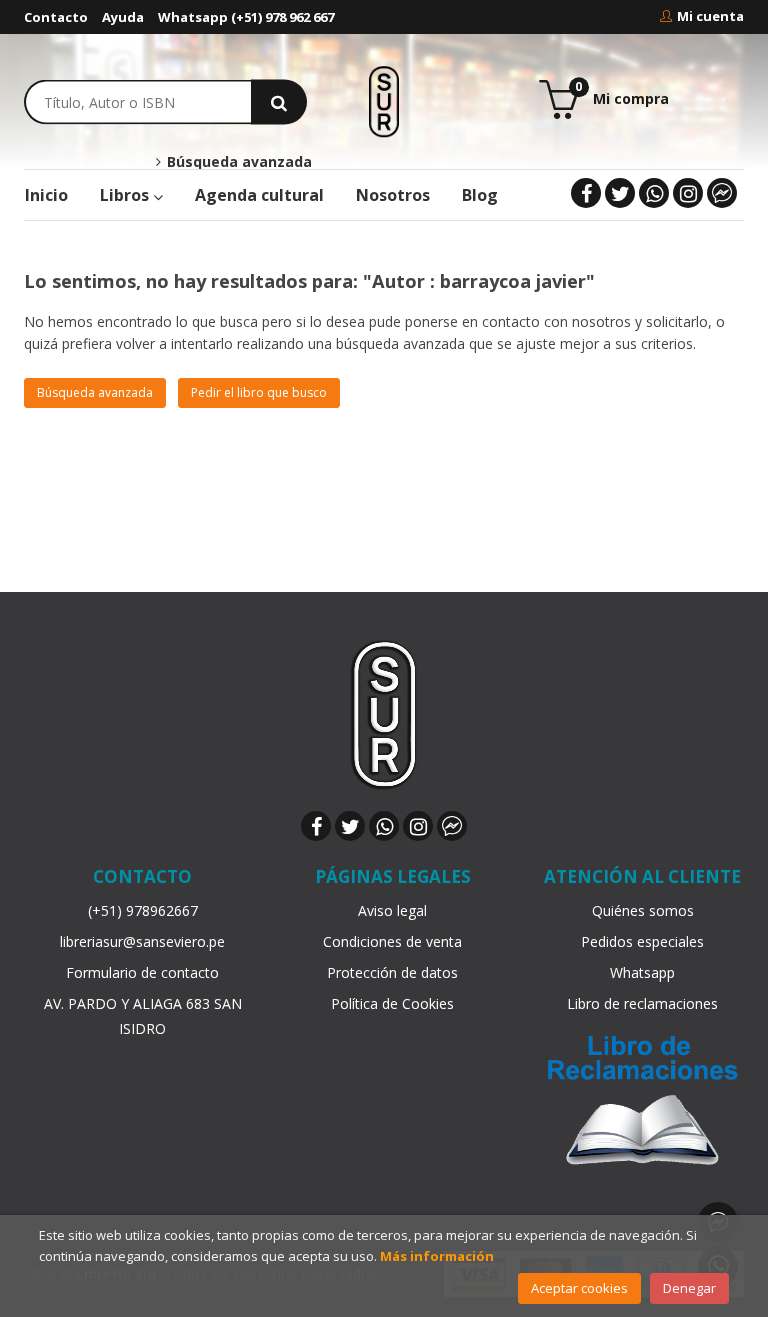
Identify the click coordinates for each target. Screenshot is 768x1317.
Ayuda (123, 17)
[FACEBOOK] (586, 193)
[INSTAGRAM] (688, 193)
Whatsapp (642, 972)
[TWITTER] (620, 193)
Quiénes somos (643, 910)
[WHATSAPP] (654, 193)
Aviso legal (392, 910)
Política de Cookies (392, 1003)
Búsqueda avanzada (237, 162)
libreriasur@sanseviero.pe (142, 941)
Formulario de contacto (142, 972)
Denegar (689, 1288)
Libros (126, 195)
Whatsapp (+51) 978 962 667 (246, 17)
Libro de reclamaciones (642, 1003)
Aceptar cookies (579, 1288)
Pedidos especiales (642, 941)
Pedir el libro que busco (259, 392)
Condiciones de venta (392, 941)
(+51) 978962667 (143, 910)
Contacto (56, 17)
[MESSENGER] (722, 193)
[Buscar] (279, 101)
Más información (437, 1256)
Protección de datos (392, 972)
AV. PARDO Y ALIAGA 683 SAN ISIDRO (143, 1016)
